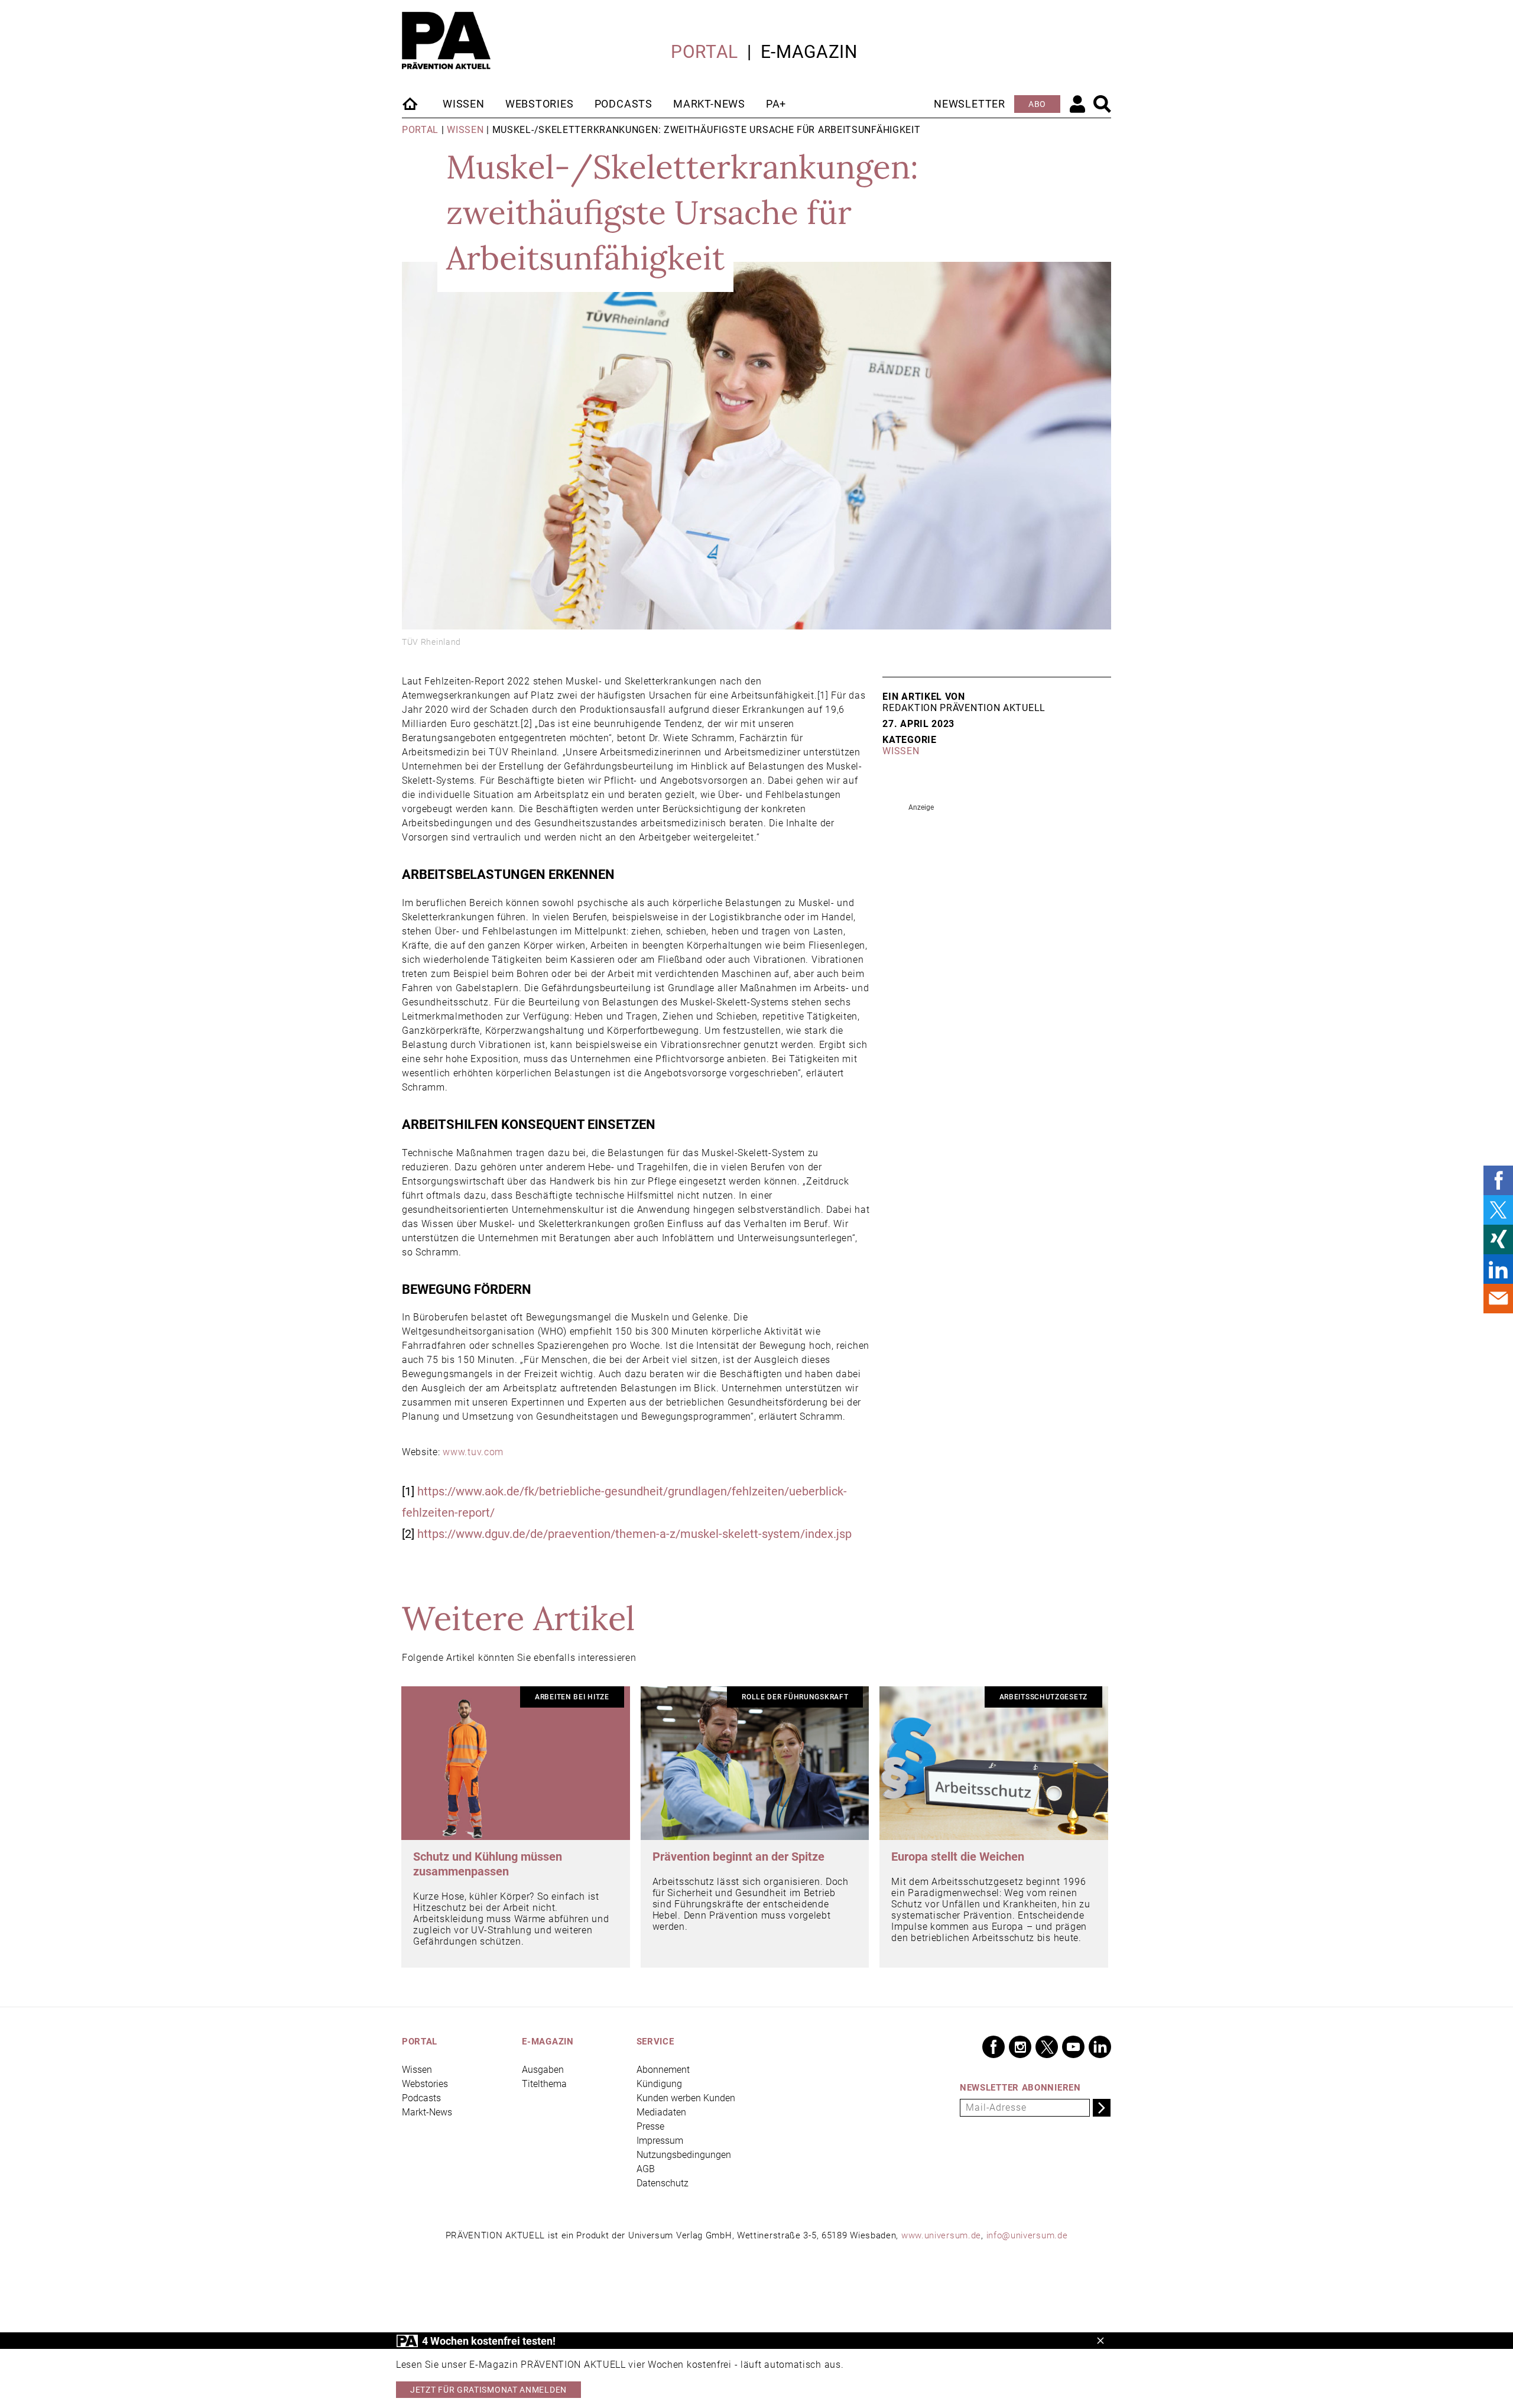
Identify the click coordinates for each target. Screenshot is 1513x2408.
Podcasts (624, 104)
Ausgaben (543, 2070)
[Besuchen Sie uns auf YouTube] (1073, 2047)
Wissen (464, 104)
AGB (646, 2169)
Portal (704, 52)
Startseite (411, 103)
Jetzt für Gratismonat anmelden (488, 2390)
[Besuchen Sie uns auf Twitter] (1047, 2047)
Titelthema (544, 2084)
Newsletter (970, 104)
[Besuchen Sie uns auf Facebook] (993, 2047)
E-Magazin (809, 52)
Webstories (540, 104)
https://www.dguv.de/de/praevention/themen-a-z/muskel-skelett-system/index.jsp (634, 1534)
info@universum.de (1027, 2235)
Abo (1037, 104)
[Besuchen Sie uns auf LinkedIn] (1100, 2047)
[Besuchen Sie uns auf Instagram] (1020, 2047)
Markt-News (709, 104)
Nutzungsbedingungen (684, 2155)
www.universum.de (941, 2235)
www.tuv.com (472, 1452)
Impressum (660, 2141)
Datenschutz (663, 2183)
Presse (650, 2126)
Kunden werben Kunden (686, 2098)
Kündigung (659, 2084)
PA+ (776, 104)
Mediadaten (661, 2112)
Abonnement (663, 2070)
